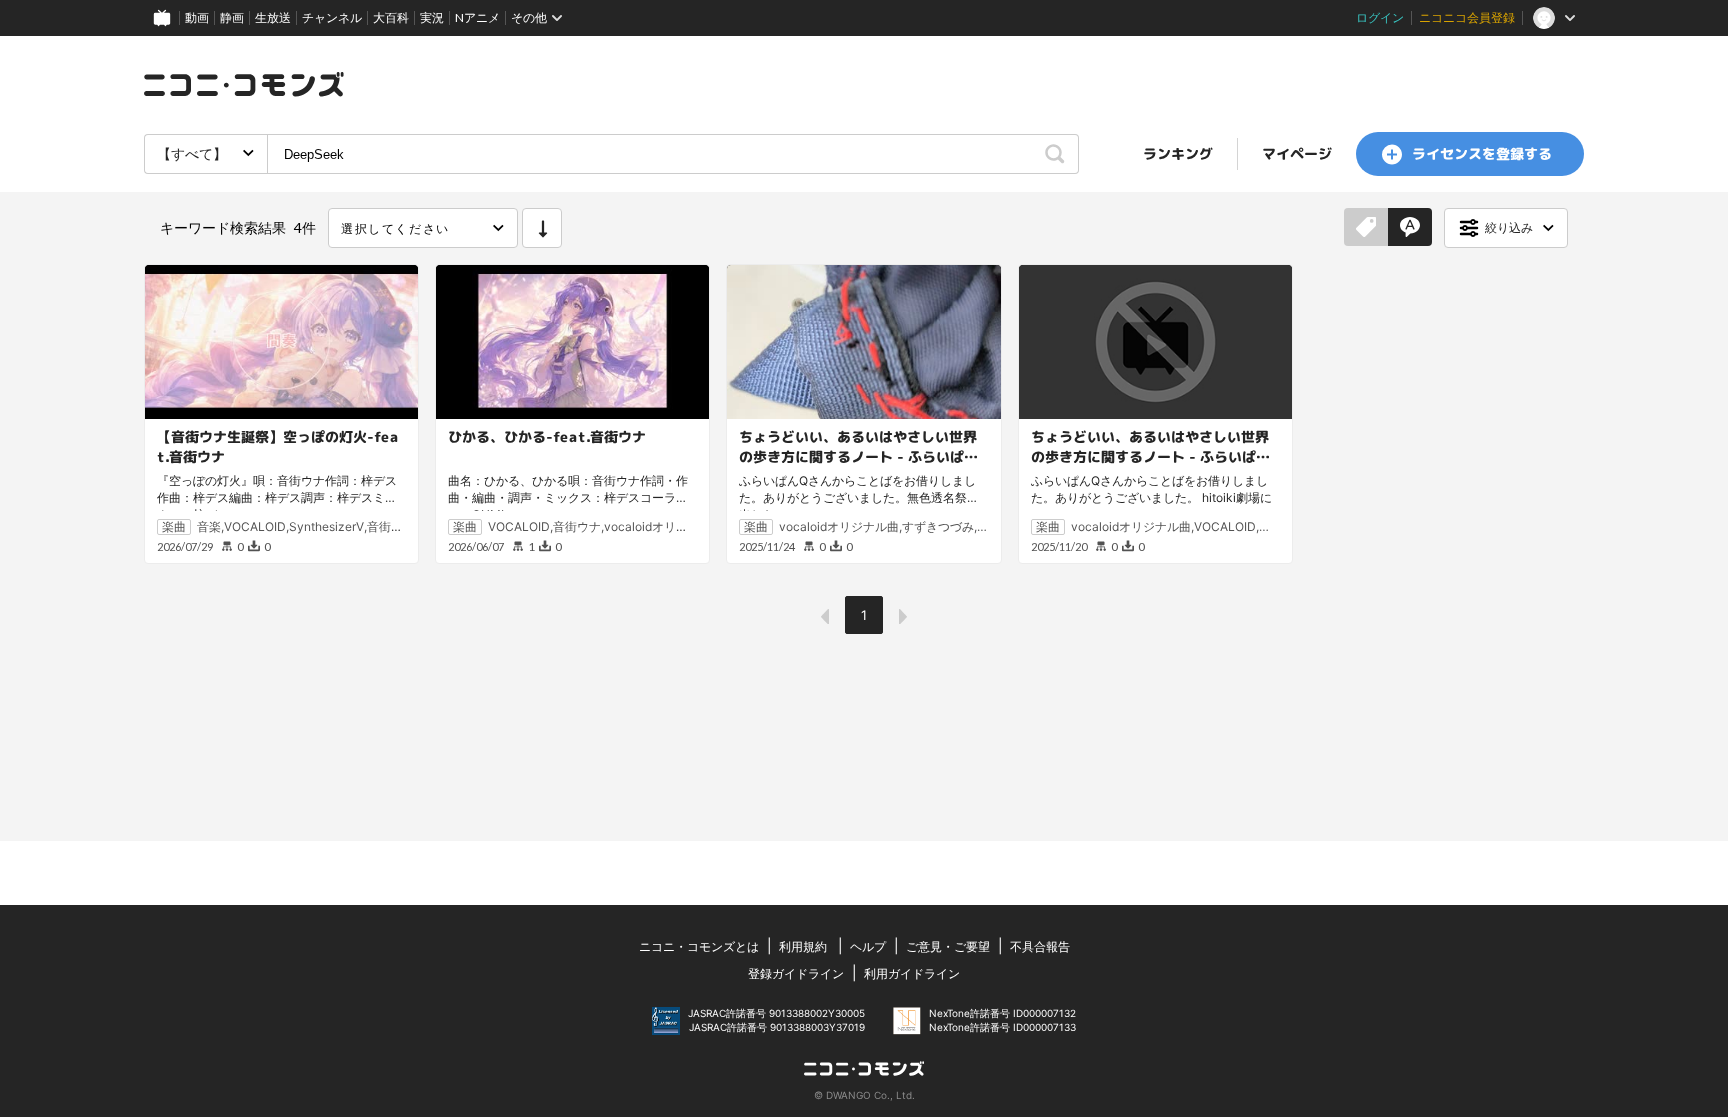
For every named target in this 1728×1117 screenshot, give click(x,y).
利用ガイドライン (912, 973)
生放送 (273, 17)
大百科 (391, 17)
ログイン (1380, 17)
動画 (197, 17)
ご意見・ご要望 (948, 946)
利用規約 (803, 946)
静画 (232, 17)
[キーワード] (1410, 228)
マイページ (1297, 153)
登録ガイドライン (796, 973)
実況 (432, 17)
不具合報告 (1040, 946)
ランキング (1178, 153)
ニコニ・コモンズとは (699, 946)
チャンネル (332, 17)
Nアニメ (477, 17)
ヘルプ (868, 946)
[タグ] (1366, 228)
